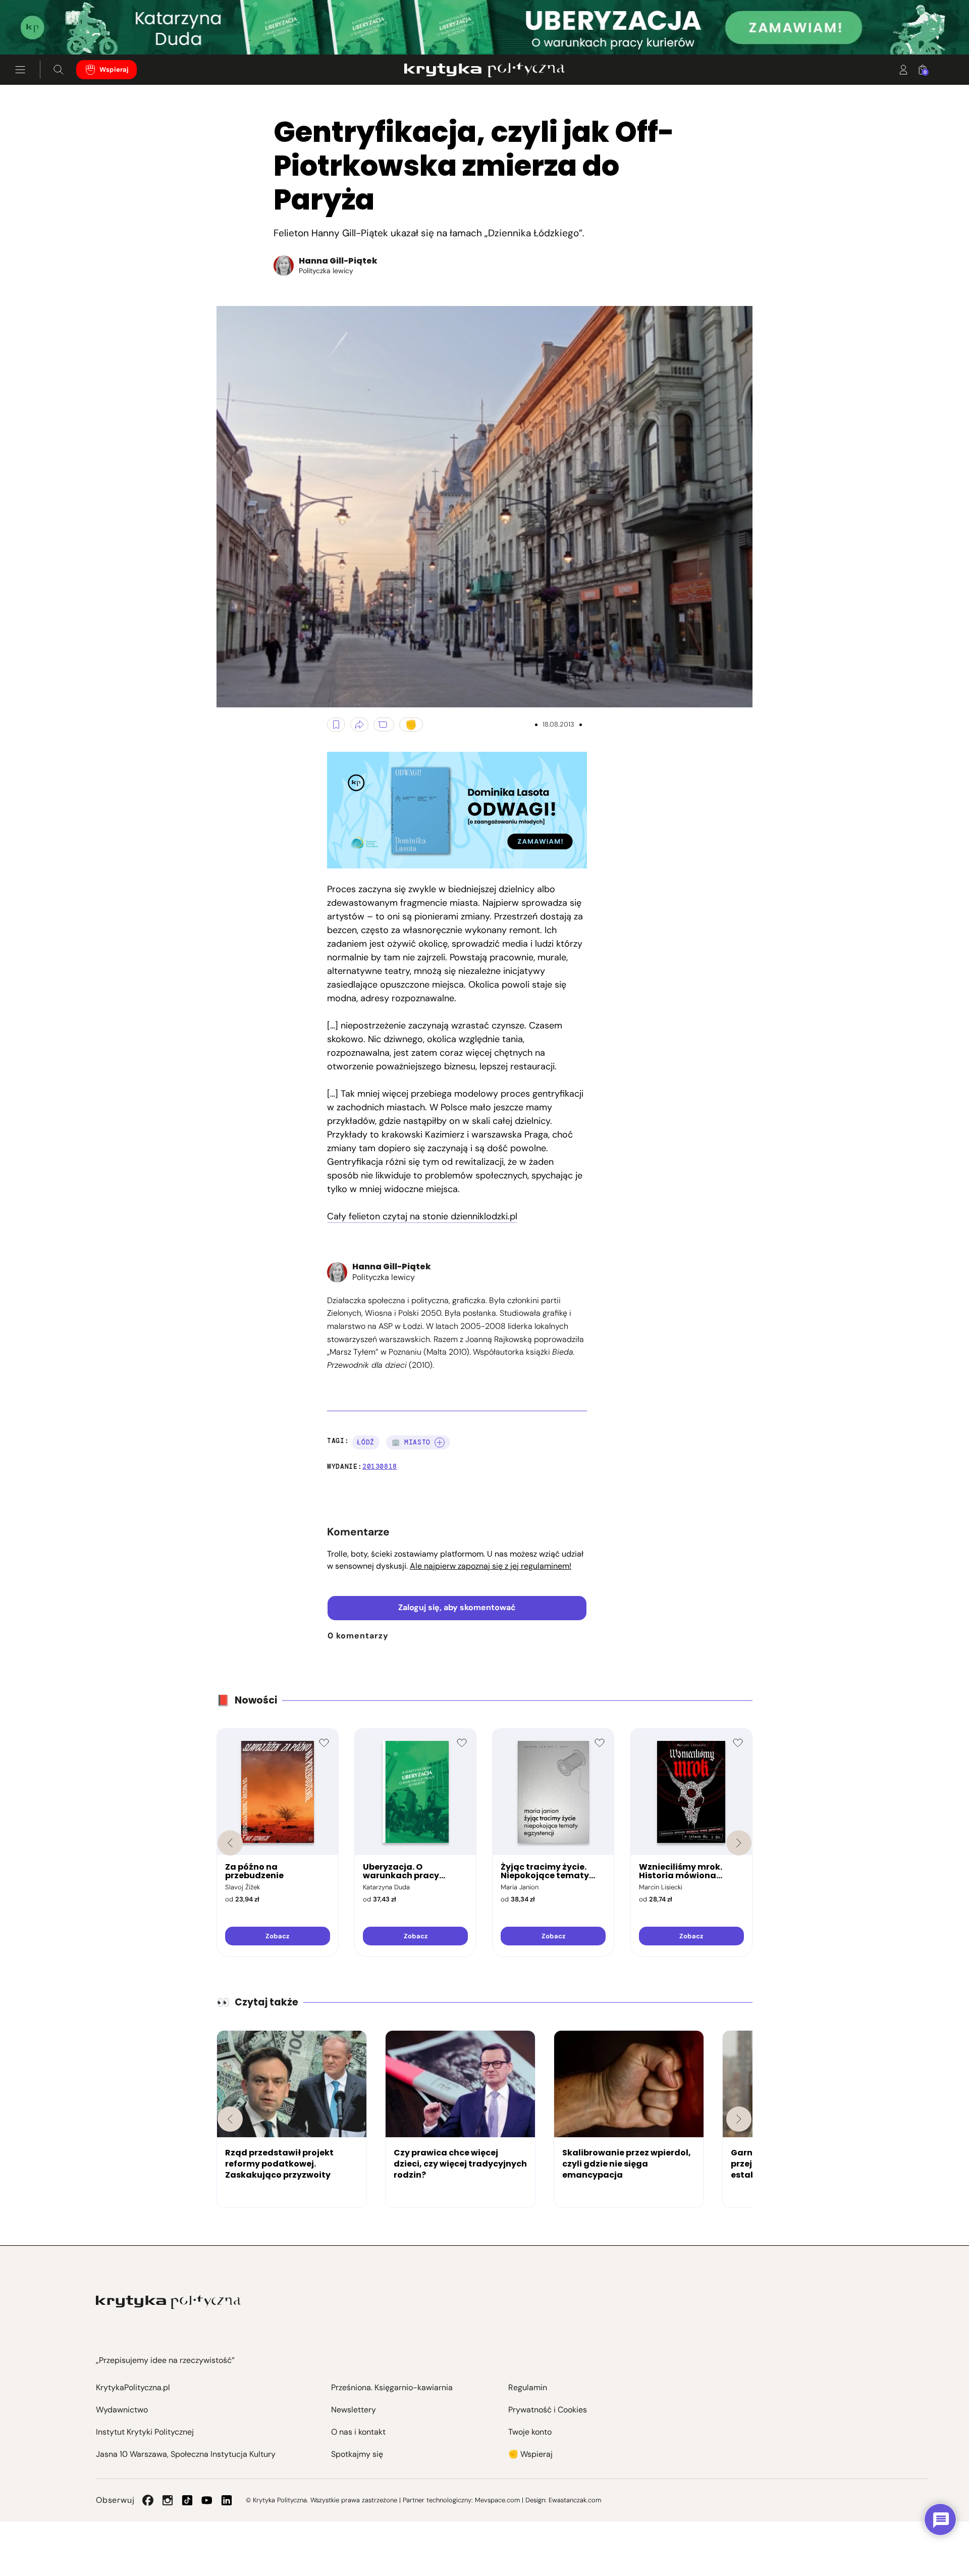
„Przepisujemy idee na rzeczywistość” (165, 2360)
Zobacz (277, 1936)
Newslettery (354, 2410)
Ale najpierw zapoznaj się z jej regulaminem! (491, 1566)
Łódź (366, 1442)
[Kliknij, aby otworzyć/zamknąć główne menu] (20, 70)
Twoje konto (530, 2432)
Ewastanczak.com (575, 2500)
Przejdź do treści (51, 30)
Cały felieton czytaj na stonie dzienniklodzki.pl (422, 1216)
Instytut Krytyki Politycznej (145, 2432)
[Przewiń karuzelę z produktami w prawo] (739, 1843)
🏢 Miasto (411, 1442)
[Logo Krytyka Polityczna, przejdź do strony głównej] (484, 70)
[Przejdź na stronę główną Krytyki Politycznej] (168, 2302)
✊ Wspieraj (530, 2454)
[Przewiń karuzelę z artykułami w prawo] (739, 2119)
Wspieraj (114, 69)
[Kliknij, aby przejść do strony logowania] (903, 70)
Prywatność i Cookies (548, 2410)
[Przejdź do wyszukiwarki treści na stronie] (59, 70)
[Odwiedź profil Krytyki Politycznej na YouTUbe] (207, 2500)
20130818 (380, 1466)
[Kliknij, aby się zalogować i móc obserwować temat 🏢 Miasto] (440, 1442)
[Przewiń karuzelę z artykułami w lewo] (230, 2119)
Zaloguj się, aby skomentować (457, 1607)
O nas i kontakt (358, 2432)
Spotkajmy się (357, 2454)
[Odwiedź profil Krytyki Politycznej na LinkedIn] (227, 2500)
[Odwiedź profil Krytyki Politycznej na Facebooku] (148, 2500)
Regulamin (528, 2387)
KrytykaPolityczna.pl (133, 2387)
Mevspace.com (497, 2500)
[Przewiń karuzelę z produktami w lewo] (230, 1843)
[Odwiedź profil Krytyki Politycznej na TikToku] (187, 2500)
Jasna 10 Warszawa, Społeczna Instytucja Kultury (186, 2454)
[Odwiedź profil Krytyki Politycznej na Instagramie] (168, 2500)
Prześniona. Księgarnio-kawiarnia (392, 2387)
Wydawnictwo (122, 2410)
